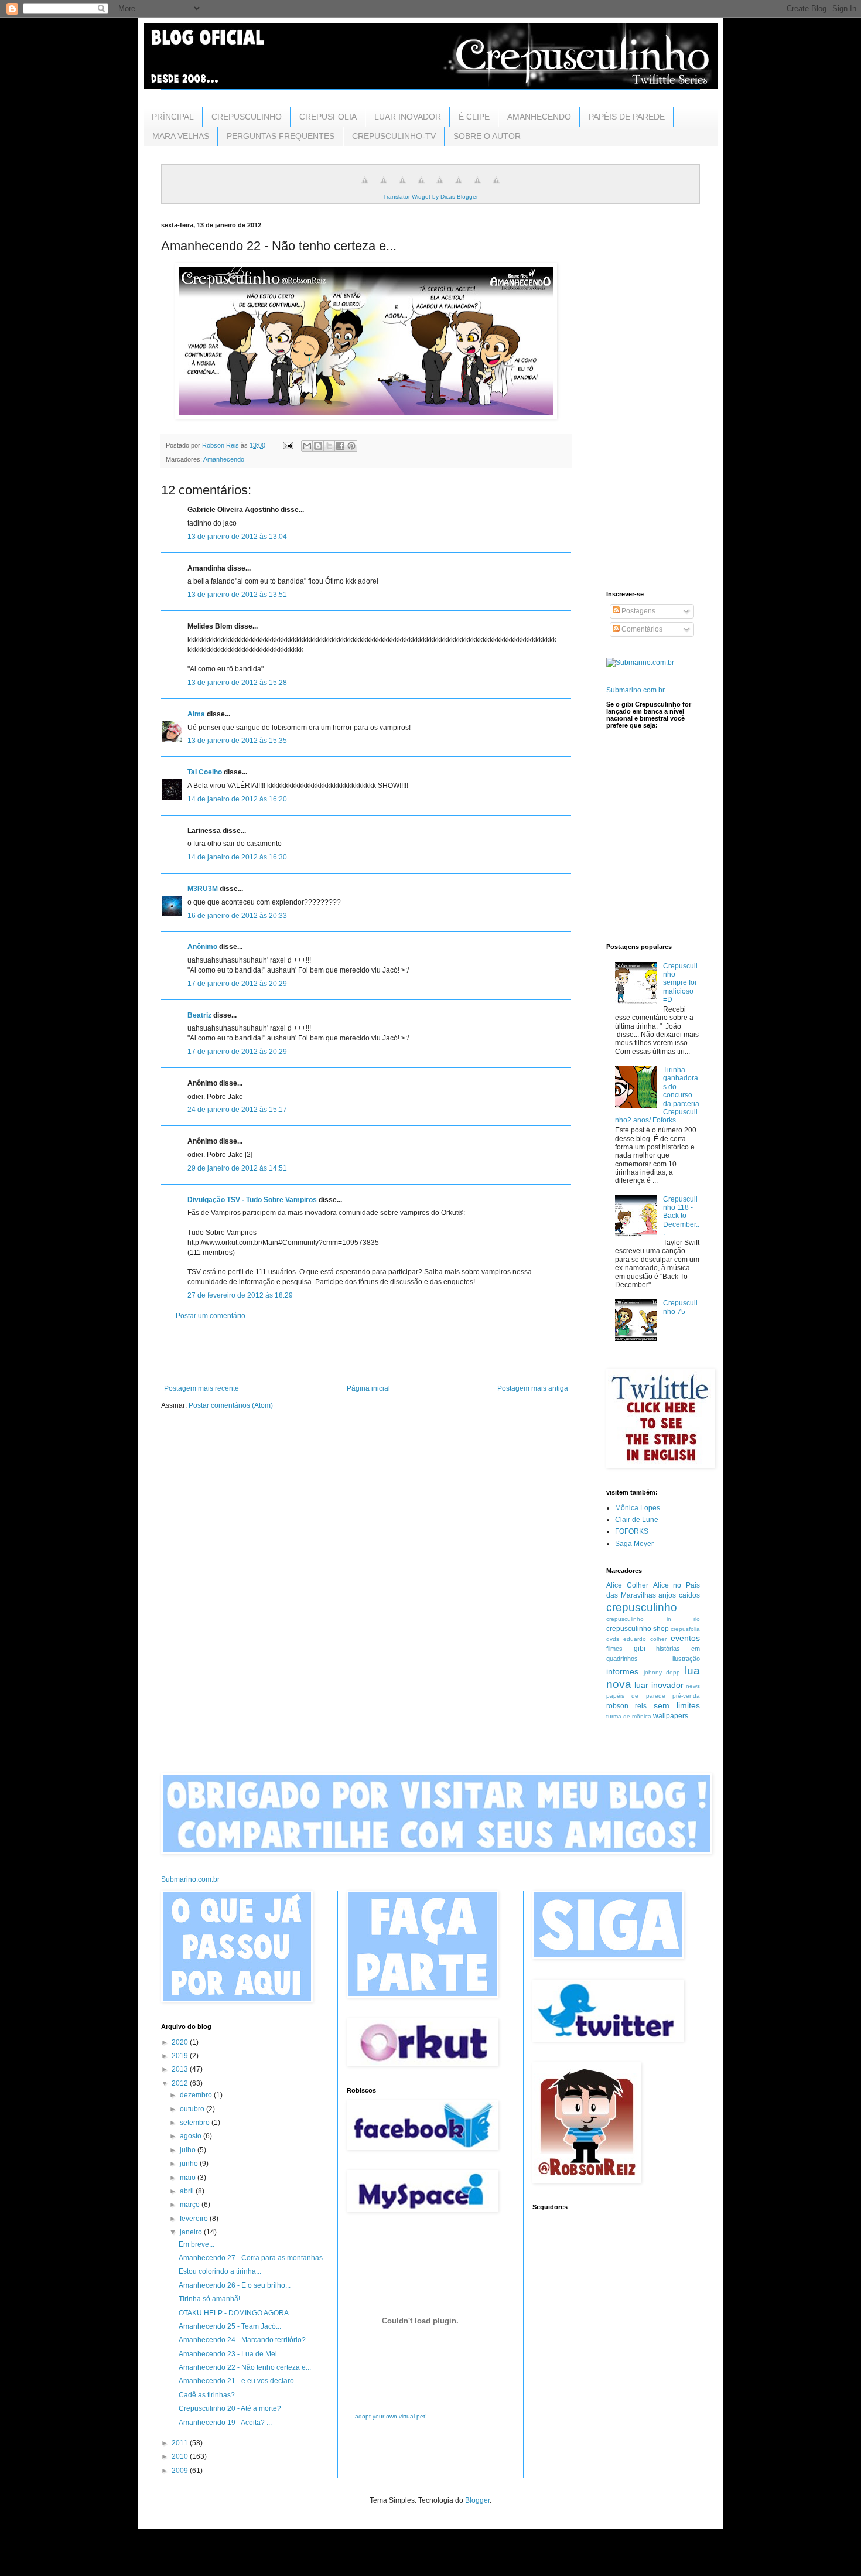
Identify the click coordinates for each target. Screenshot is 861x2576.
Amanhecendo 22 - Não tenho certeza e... (245, 2367)
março (191, 2205)
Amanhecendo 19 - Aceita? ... (225, 2423)
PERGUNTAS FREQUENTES (281, 136)
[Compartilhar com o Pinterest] (351, 446)
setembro (196, 2123)
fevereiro (195, 2219)
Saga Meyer (634, 1544)
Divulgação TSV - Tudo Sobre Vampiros (252, 1200)
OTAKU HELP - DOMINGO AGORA (234, 2313)
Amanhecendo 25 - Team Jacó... (230, 2326)
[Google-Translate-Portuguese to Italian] (421, 187)
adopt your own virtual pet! (391, 2416)
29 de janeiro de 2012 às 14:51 (237, 1168)
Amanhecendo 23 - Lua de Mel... (230, 2354)
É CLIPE (474, 117)
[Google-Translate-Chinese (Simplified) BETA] (365, 187)
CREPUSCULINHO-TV (394, 136)
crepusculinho (642, 1607)
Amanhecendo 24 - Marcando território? (242, 2340)
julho (189, 2150)
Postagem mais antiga (533, 1388)
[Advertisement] (366, 1352)
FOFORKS (632, 1531)
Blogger (477, 2500)
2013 (181, 2069)
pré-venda (686, 1696)
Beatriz (199, 1015)
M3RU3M (203, 889)
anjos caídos (679, 1595)
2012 (181, 2083)
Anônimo (202, 947)
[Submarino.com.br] (640, 663)
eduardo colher (645, 1639)
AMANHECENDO (539, 117)
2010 (181, 2456)
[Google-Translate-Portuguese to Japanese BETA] (440, 187)
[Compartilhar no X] (329, 446)
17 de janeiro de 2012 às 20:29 (237, 984)
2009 (181, 2471)
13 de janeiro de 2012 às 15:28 (237, 683)
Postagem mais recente (201, 1388)
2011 (181, 2443)
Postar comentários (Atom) (231, 1405)
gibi (640, 1649)
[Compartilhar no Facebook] (340, 446)
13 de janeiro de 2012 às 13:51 (237, 595)
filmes (614, 1649)
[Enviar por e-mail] (307, 446)
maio (189, 2178)
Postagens (638, 611)
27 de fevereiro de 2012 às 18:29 (240, 1295)
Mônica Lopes (638, 1508)
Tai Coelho (205, 772)
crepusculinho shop (638, 1629)
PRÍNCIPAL (173, 117)
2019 (181, 2056)
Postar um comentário (211, 1316)
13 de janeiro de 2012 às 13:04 (237, 537)
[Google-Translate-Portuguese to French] (384, 187)
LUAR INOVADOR (408, 117)
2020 (181, 2042)
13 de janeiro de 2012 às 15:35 (237, 741)
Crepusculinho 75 (680, 1307)
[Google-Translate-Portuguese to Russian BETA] (477, 187)
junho (190, 2164)
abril (188, 2191)
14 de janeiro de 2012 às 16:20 (237, 799)
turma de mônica (629, 1716)
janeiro (192, 2232)
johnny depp (662, 1672)
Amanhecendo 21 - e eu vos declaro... (239, 2381)
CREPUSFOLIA (328, 117)
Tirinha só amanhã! (209, 2299)
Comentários (641, 629)
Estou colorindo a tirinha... (220, 2271)
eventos (685, 1638)
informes (622, 1671)
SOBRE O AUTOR (487, 136)
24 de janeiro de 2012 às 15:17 (237, 1110)
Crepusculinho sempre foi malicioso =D (680, 983)
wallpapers (671, 1716)
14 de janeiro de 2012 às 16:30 (237, 857)
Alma (196, 714)
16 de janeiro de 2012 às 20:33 (237, 916)
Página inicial (368, 1388)
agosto (192, 2136)
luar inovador (659, 1685)
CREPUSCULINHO (247, 117)
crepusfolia (685, 1629)
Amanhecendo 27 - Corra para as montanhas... (253, 2258)
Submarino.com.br (635, 690)
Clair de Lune (637, 1520)
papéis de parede (636, 1696)
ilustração (686, 1659)
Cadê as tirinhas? (207, 2395)
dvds (613, 1639)
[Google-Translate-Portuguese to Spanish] (496, 187)
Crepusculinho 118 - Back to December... (681, 1216)
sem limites (677, 1705)
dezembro (197, 2095)
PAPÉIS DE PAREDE (627, 117)
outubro (193, 2109)
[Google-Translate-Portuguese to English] (459, 187)
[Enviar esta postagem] (288, 445)
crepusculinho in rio (653, 1619)
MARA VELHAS (181, 136)
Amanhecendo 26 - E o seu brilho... (235, 2285)
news (693, 1686)
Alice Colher (627, 1585)
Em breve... (197, 2244)
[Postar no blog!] (318, 446)
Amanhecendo (224, 459)
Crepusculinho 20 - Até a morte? (230, 2408)
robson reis (626, 1706)
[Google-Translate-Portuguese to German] (402, 187)
